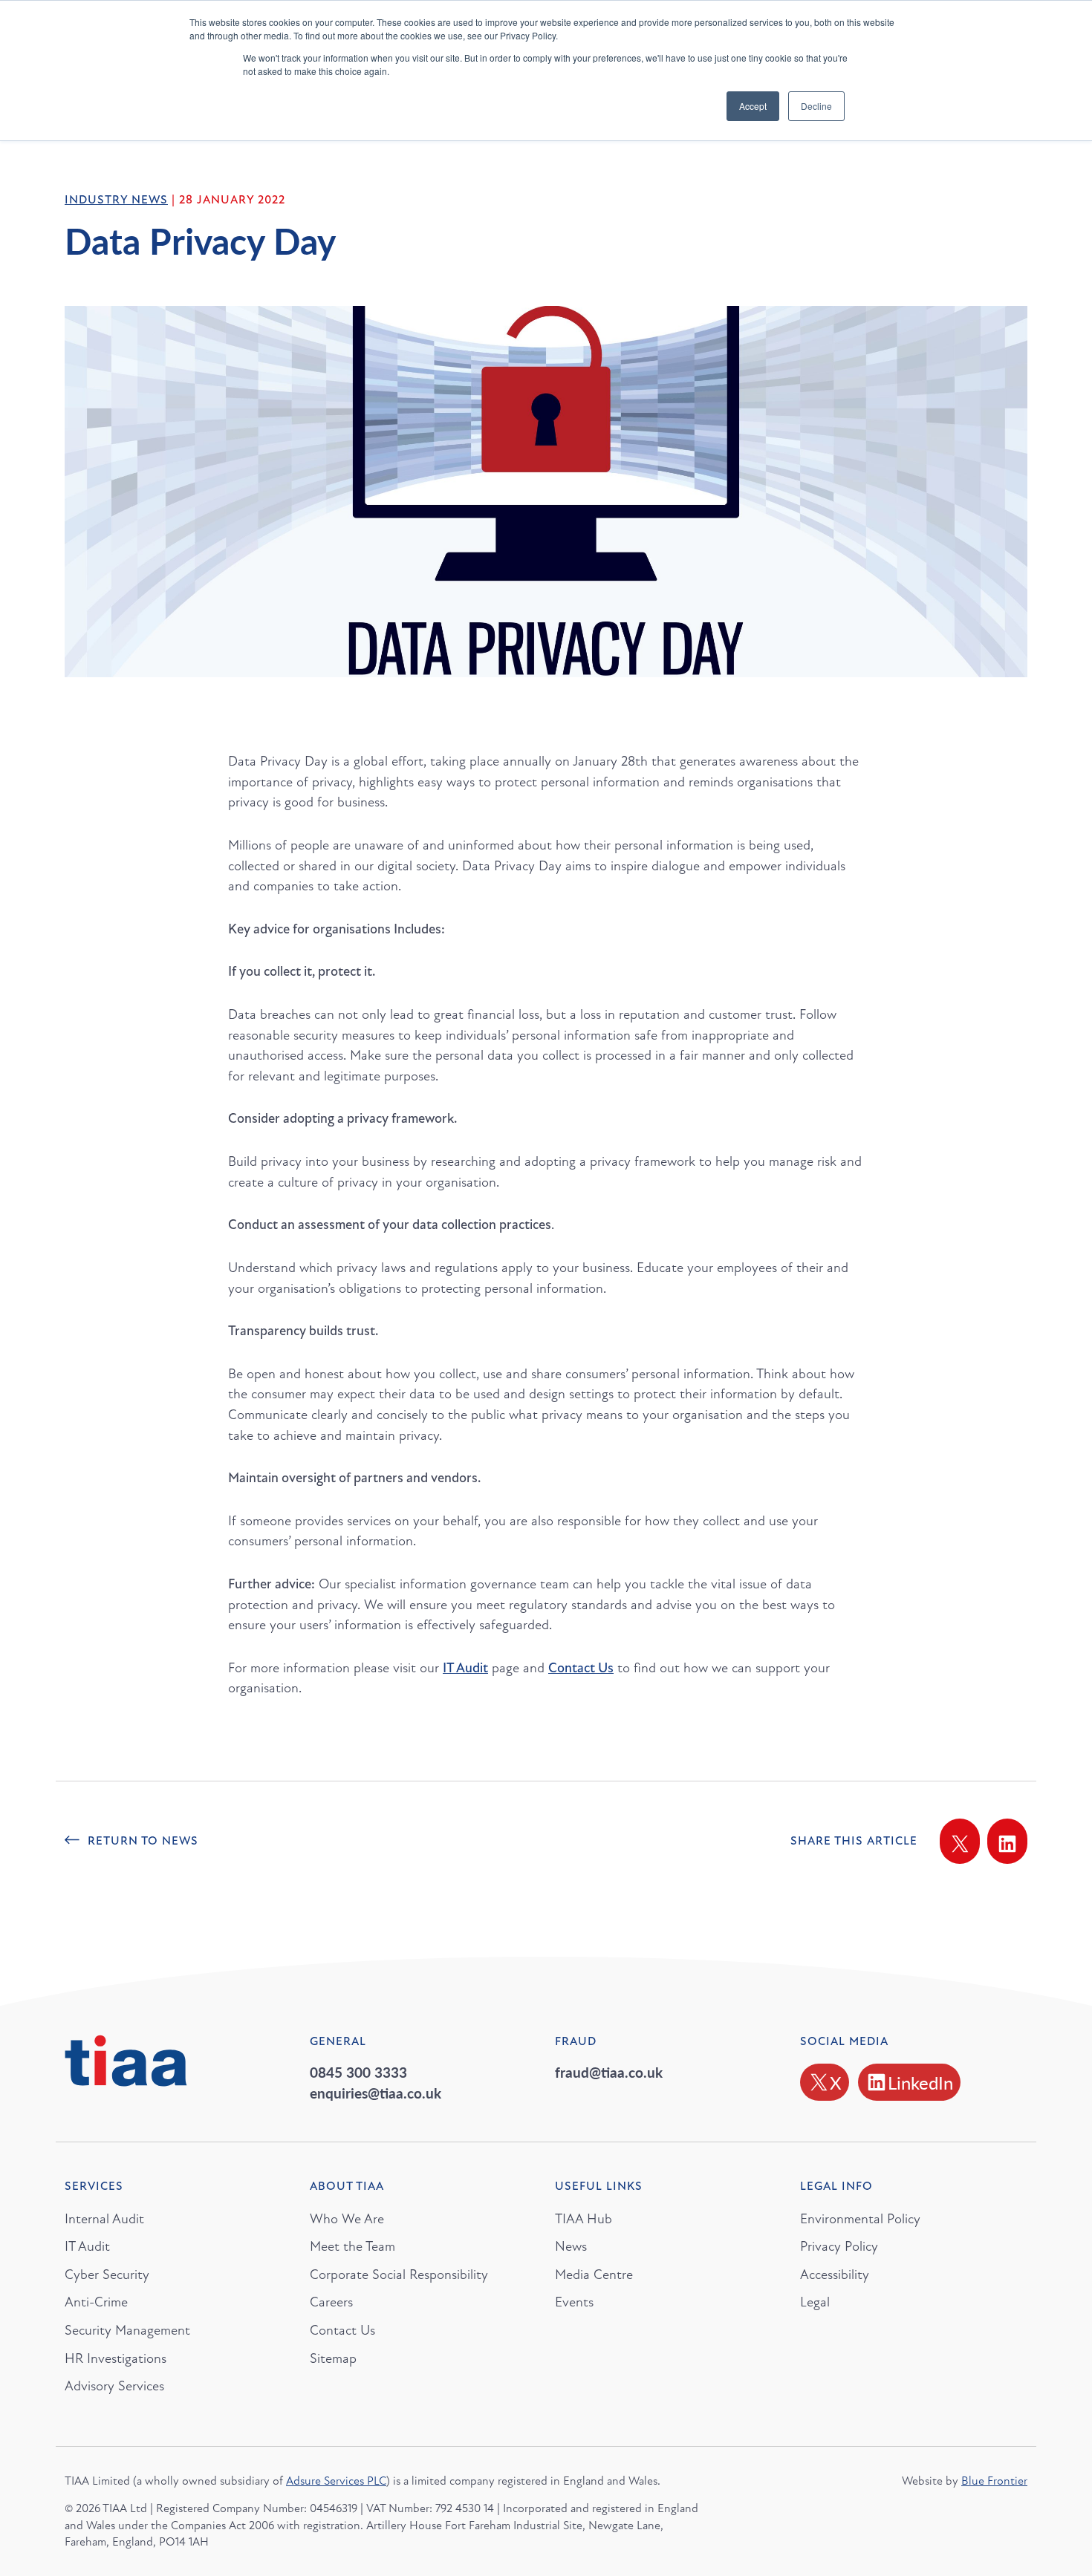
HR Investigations (116, 2358)
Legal (815, 2302)
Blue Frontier (994, 2481)
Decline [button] (816, 106)
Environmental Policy (860, 2219)
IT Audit (465, 1668)
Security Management (127, 2330)
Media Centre (594, 2275)
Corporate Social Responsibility (399, 2275)
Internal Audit (104, 2219)
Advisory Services (114, 2386)
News (571, 2246)
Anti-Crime (96, 2302)
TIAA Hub (584, 2219)
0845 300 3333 (358, 2072)
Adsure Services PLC (336, 2481)
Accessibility (835, 2275)
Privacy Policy (839, 2246)
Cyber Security (107, 2275)
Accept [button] (753, 106)
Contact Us (342, 2330)
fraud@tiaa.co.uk (609, 2072)
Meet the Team (352, 2246)
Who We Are (347, 2219)
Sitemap (333, 2358)
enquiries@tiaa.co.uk (376, 2093)
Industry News (116, 200)
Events (574, 2302)
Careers (331, 2302)
